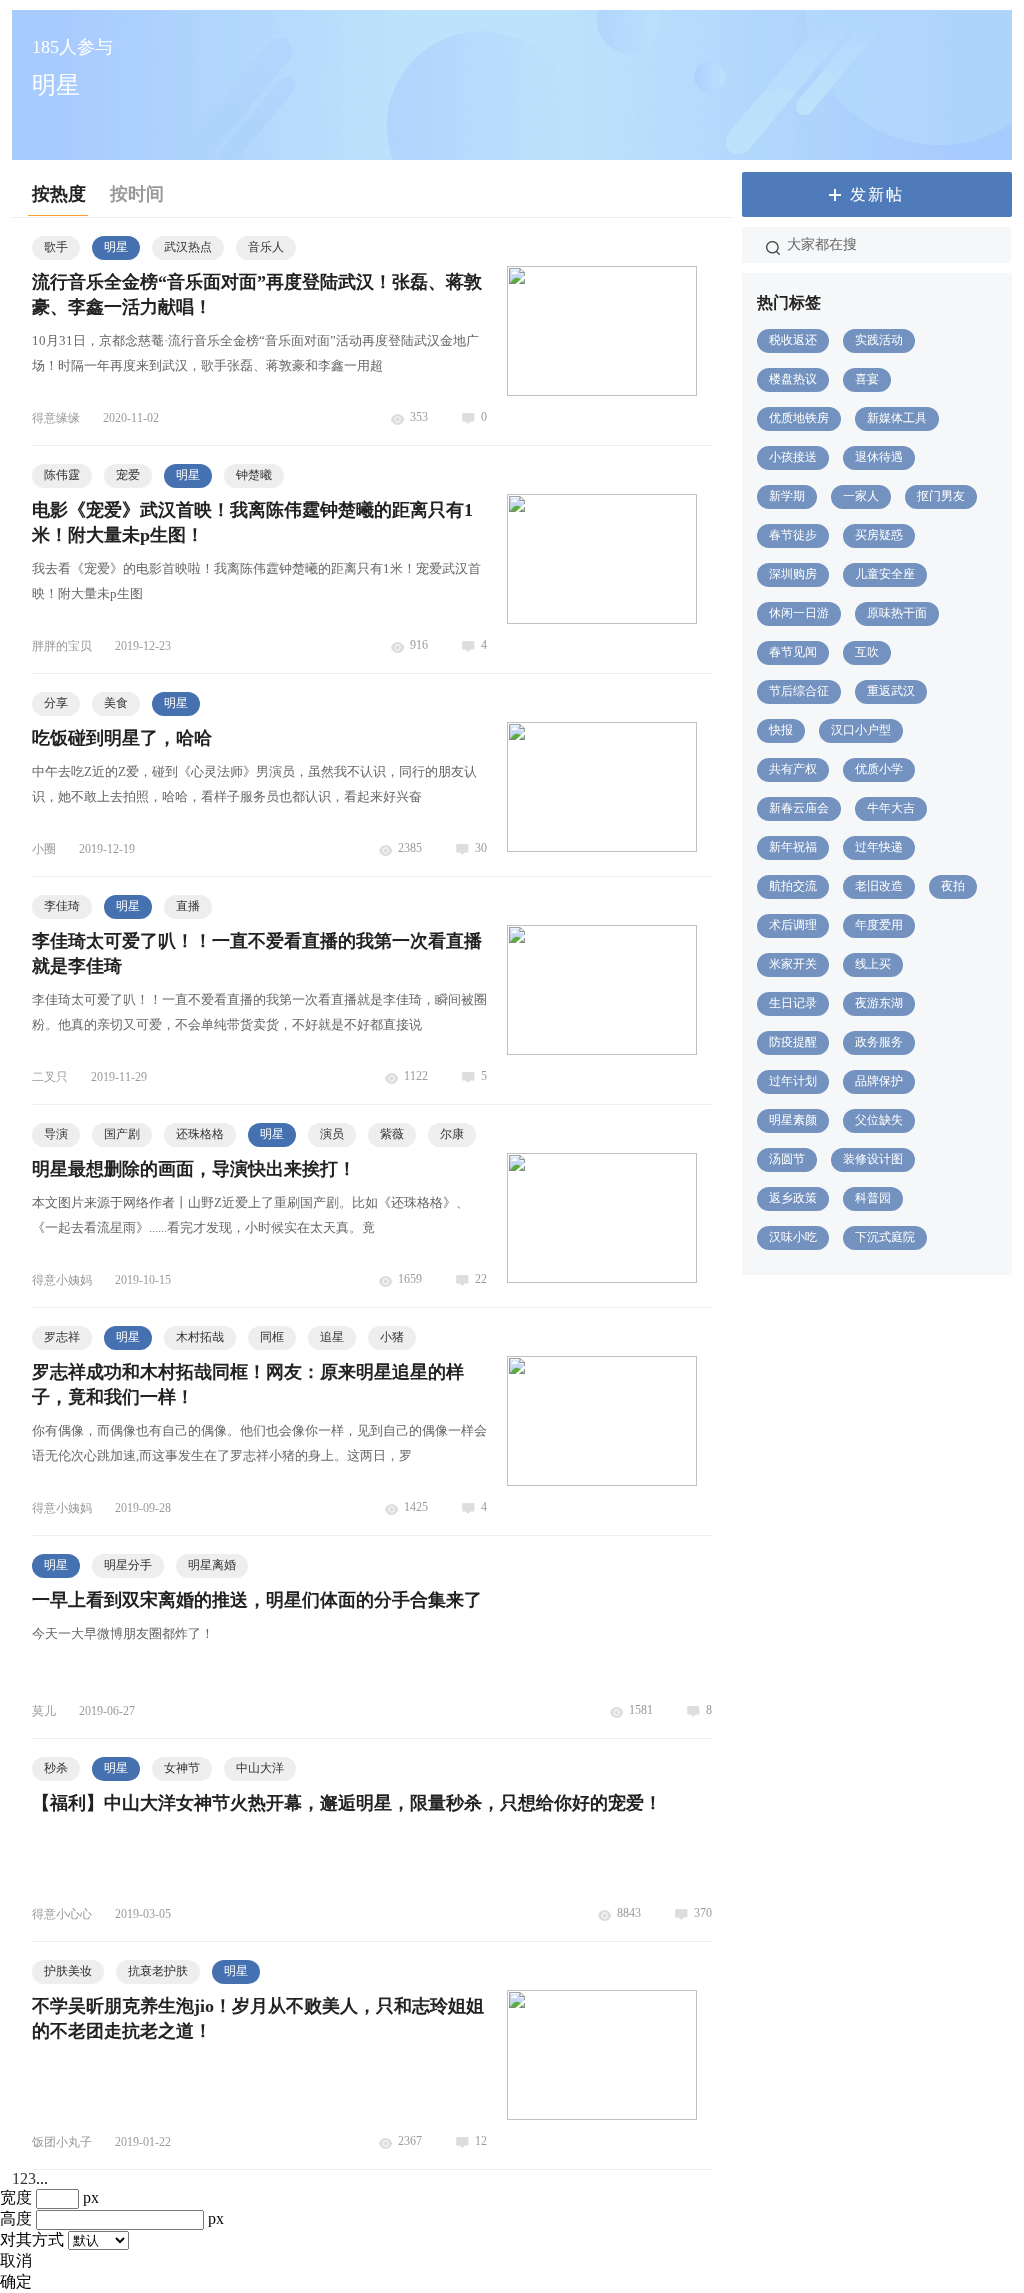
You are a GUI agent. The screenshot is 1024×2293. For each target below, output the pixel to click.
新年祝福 (793, 847)
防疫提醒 (793, 1042)
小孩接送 (793, 457)
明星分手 (128, 1565)
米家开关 (793, 964)
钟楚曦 (254, 475)
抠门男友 (941, 496)
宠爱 (128, 475)
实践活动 (879, 340)
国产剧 (122, 1134)
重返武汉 (891, 691)
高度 (16, 2218)
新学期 (787, 496)
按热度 (59, 194)
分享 (56, 703)
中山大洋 (260, 1768)
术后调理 (793, 925)
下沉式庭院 (885, 1237)
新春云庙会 (799, 808)
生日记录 (793, 1003)
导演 (56, 1134)
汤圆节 (787, 1159)
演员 (332, 1134)
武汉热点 (188, 247)
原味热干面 (897, 613)
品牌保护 (879, 1081)
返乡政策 (793, 1198)
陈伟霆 (62, 475)
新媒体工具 (897, 418)
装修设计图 (873, 1159)
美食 (116, 703)
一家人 (861, 496)
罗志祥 (62, 1337)
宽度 (16, 2197)
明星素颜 (793, 1120)
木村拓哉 (200, 1337)
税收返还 (793, 340)
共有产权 (793, 769)
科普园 (873, 1198)
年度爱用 (879, 925)
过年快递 (879, 847)
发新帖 (877, 194)
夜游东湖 (879, 1003)
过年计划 (793, 1081)
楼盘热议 (793, 379)
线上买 (873, 964)
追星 (332, 1337)
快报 (781, 730)
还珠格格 (200, 1134)
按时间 (137, 194)
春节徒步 (793, 535)
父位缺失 (879, 1120)
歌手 (56, 247)
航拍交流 (793, 886)
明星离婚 (212, 1565)
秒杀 (56, 1768)
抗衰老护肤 (158, 1971)
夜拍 (953, 886)
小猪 (392, 1337)
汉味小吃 (793, 1237)
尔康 (452, 1134)
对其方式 (32, 2239)
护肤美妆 (68, 1971)
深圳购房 (793, 574)
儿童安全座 (885, 574)
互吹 (867, 652)
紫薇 (392, 1134)
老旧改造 (879, 886)
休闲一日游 (799, 613)
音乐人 (266, 247)
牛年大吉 (891, 808)
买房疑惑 (879, 535)
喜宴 (867, 379)
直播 (188, 906)
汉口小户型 (861, 730)
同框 (272, 1337)
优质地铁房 (799, 418)
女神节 (182, 1768)
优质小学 (879, 769)
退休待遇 (879, 457)
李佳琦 (62, 906)
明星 (116, 247)
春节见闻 (793, 652)
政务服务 (879, 1042)
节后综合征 (799, 691)
